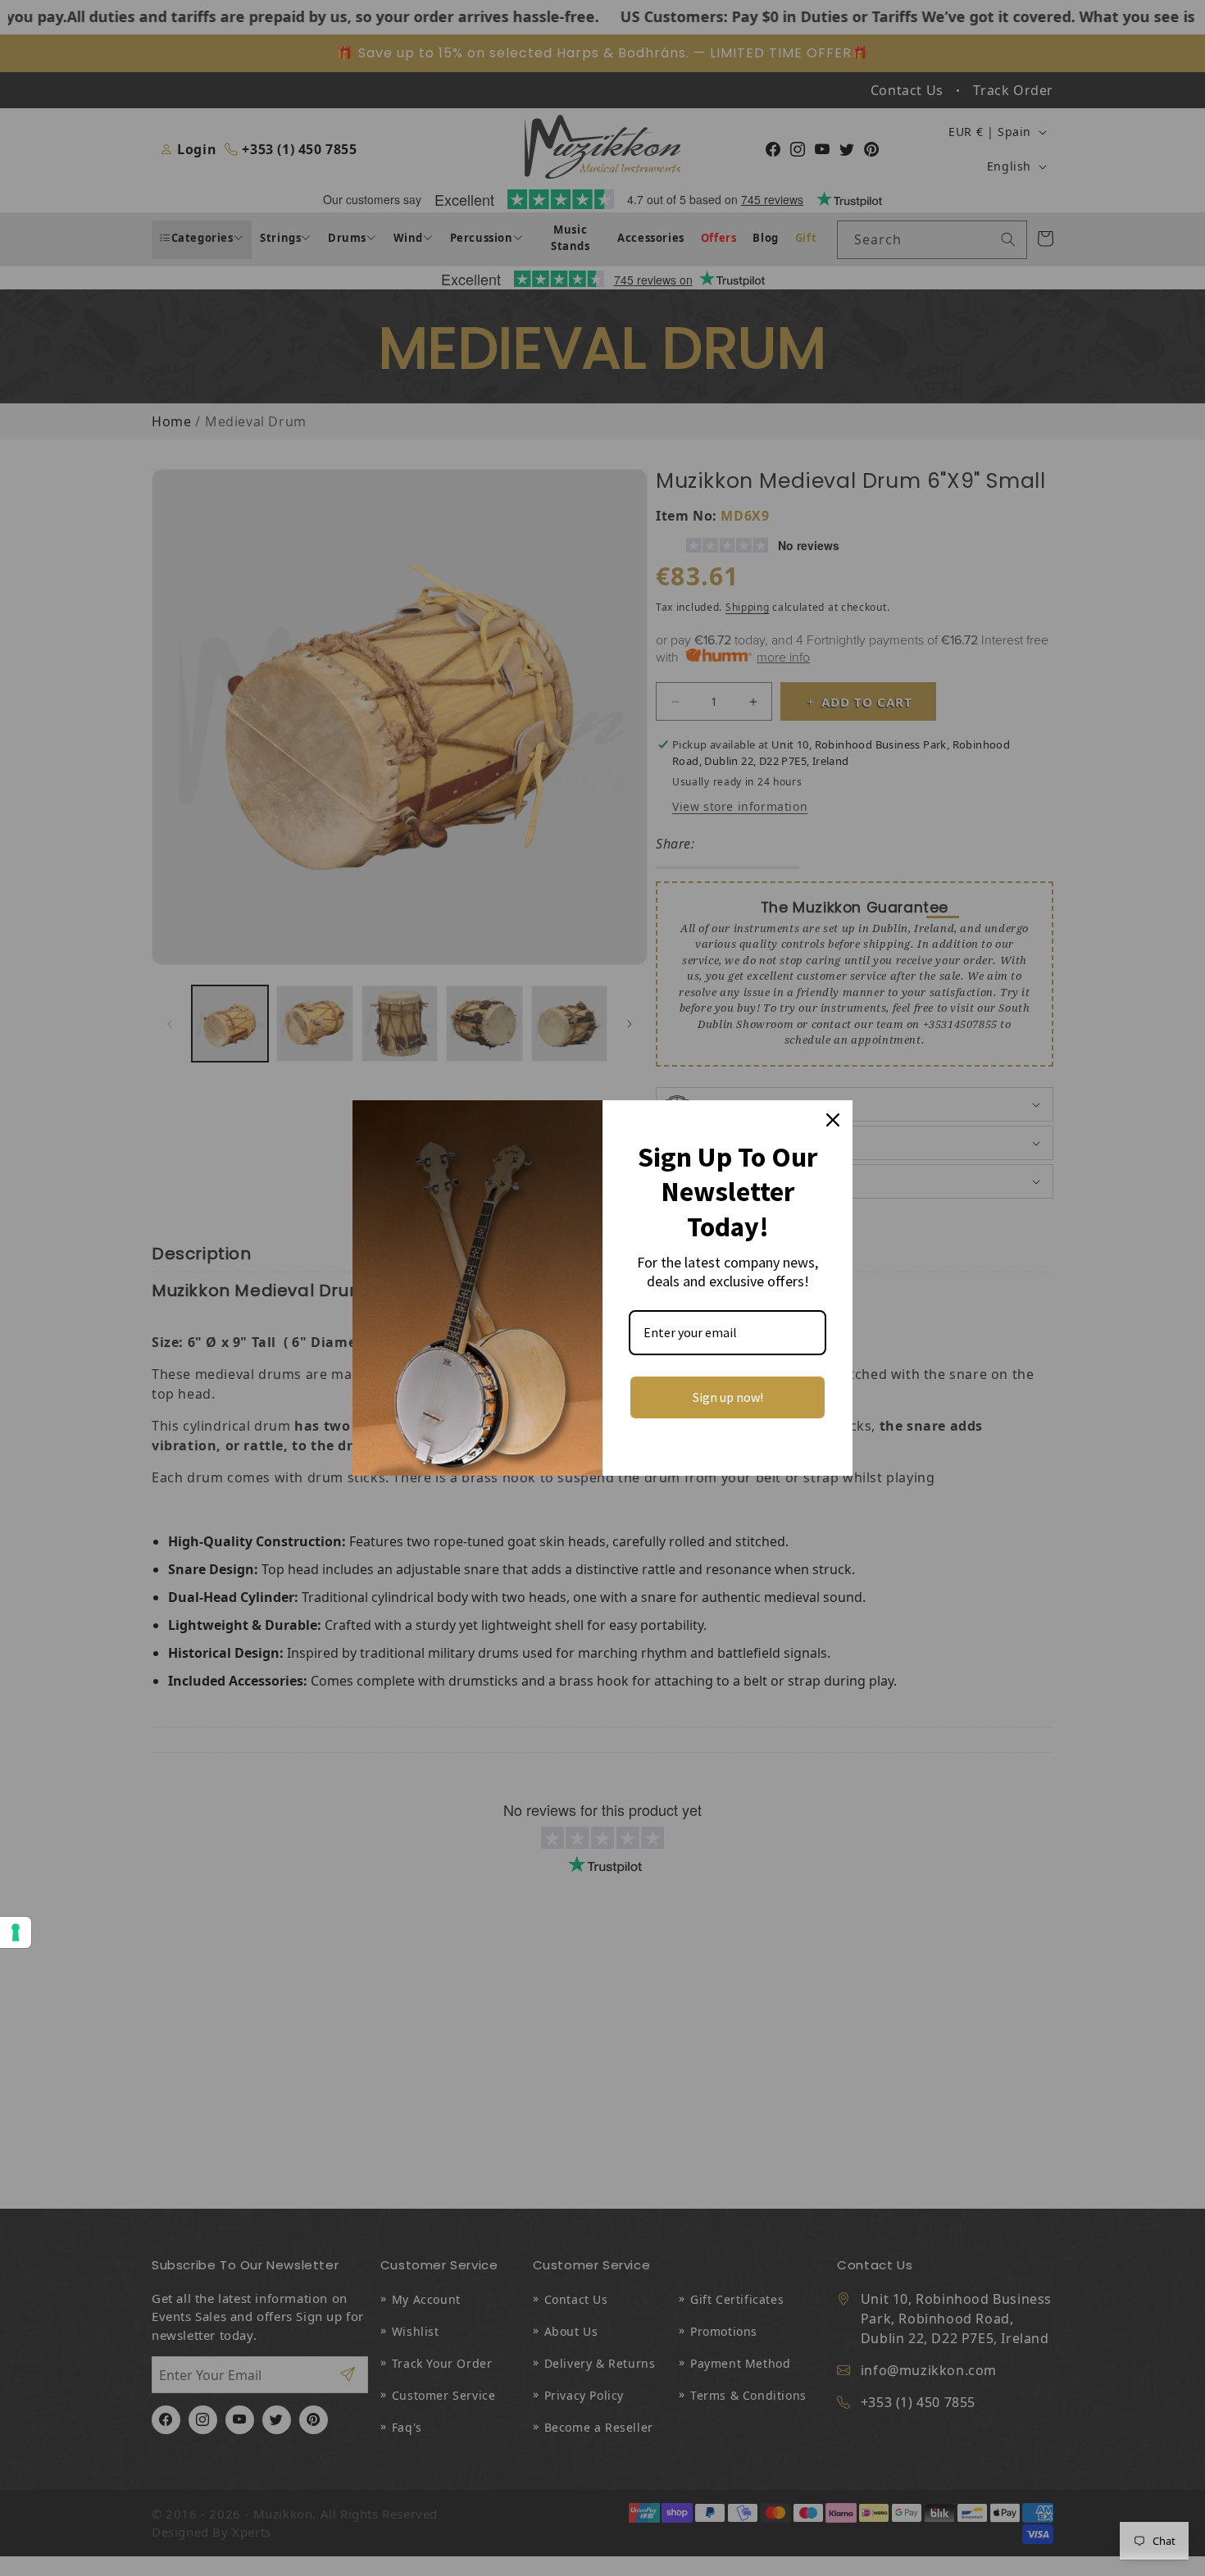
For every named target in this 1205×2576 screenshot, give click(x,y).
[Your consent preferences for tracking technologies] (16, 1932)
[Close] (833, 1120)
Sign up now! (728, 1397)
